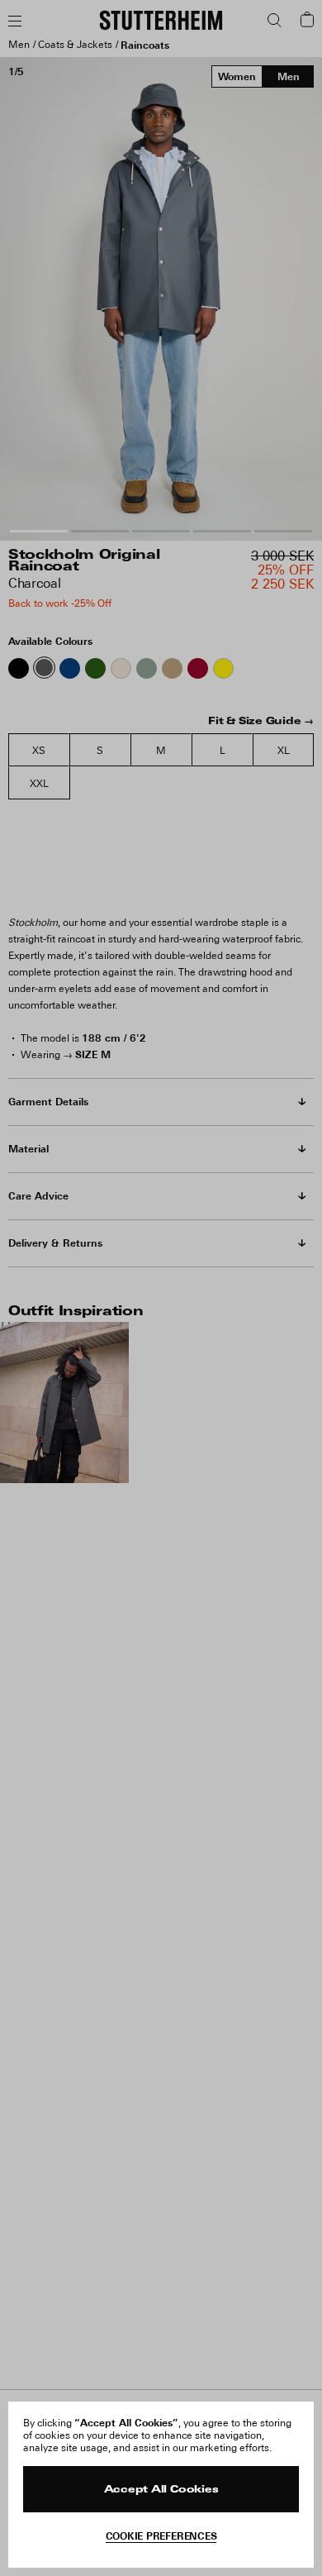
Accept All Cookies (161, 2490)
